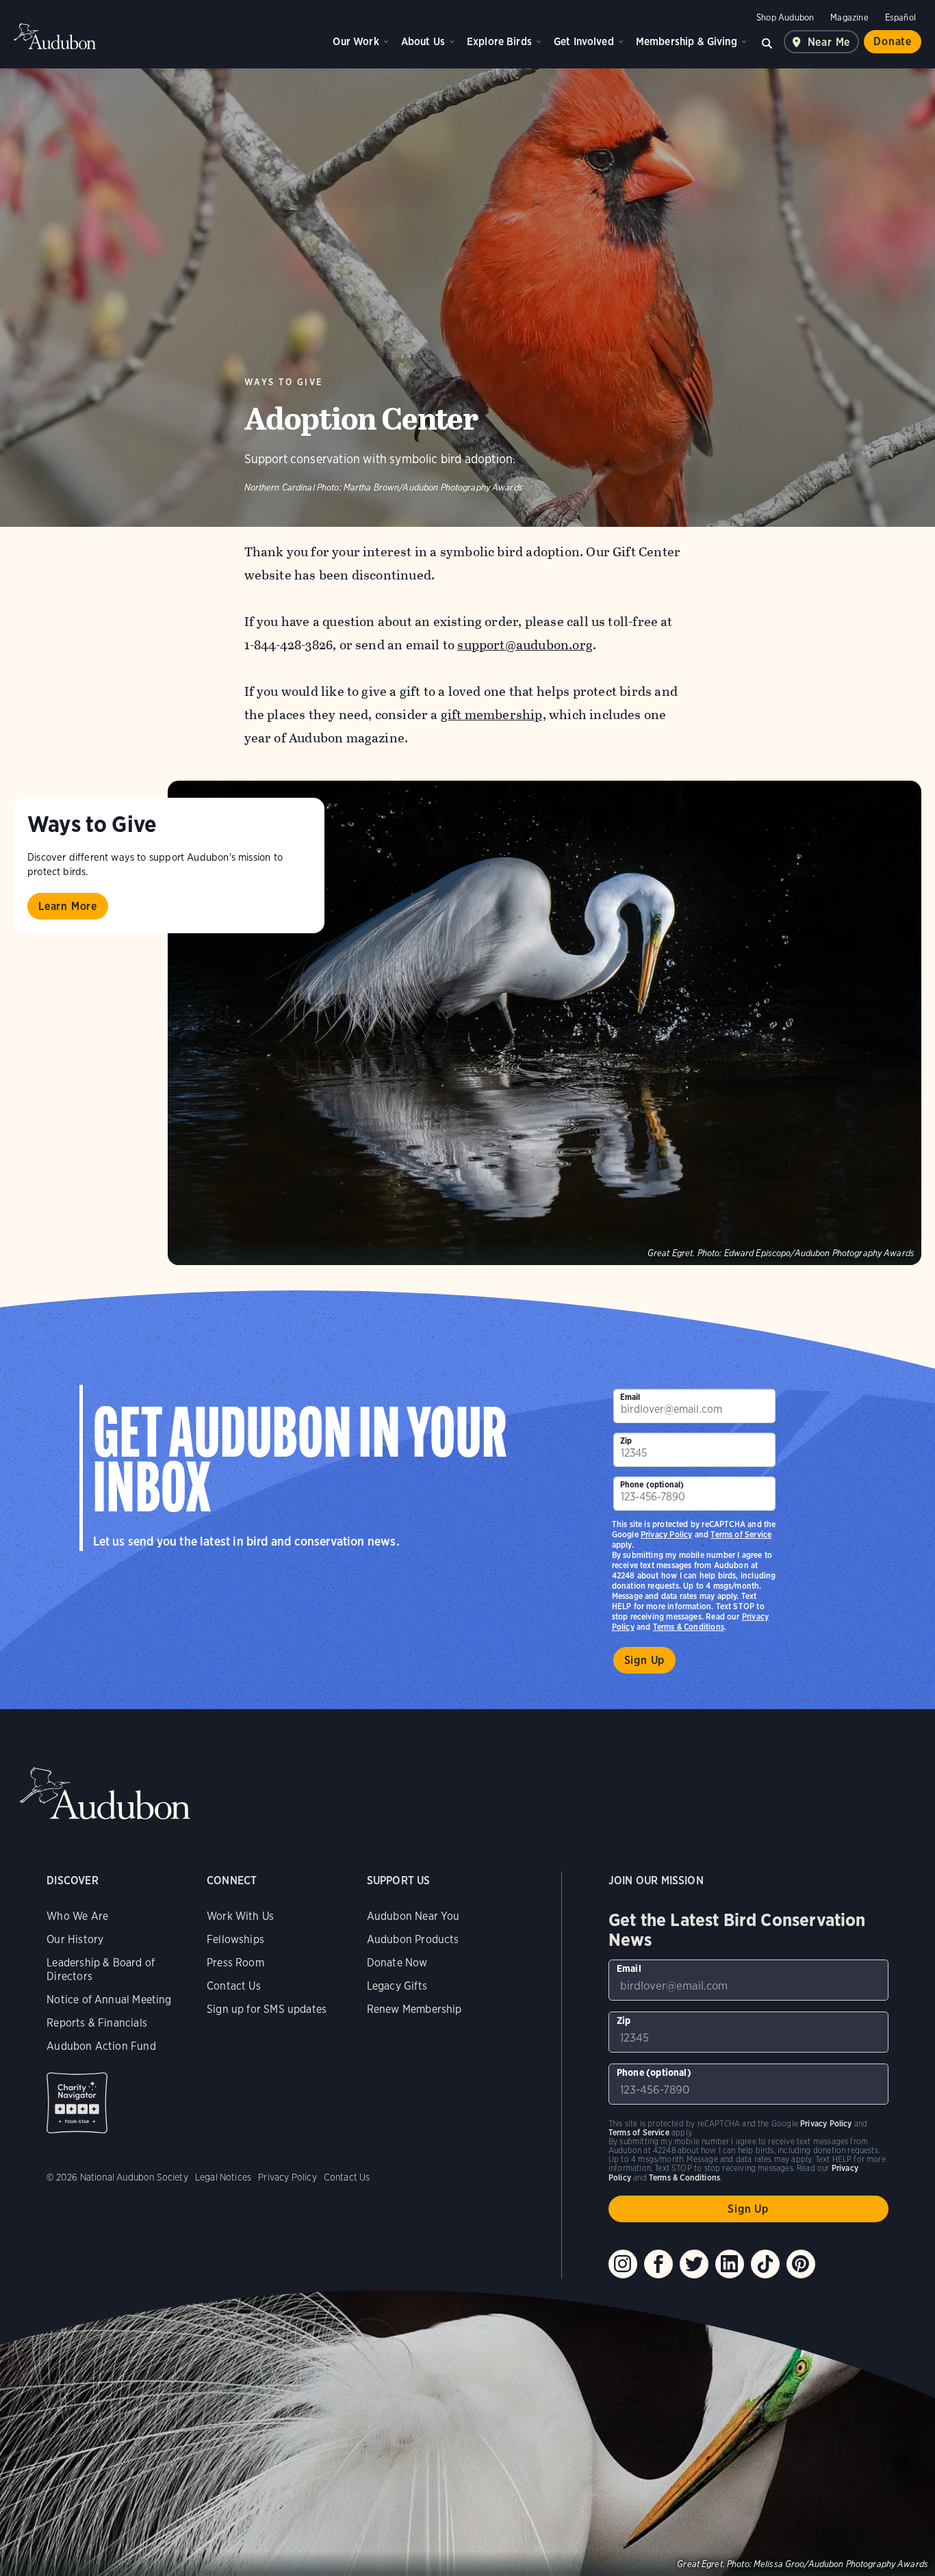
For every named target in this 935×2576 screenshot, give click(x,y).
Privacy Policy (667, 1534)
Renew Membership (414, 2009)
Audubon (55, 36)
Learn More (68, 906)
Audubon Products (413, 1939)
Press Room (235, 1963)
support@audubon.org (525, 645)
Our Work (356, 41)
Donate (893, 41)
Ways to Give (284, 382)
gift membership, (494, 715)
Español (900, 17)
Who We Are (77, 1916)
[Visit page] (545, 1023)
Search (767, 42)
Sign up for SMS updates (267, 2009)
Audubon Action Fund (101, 2046)
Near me (829, 42)
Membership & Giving (687, 41)
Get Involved (584, 41)
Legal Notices (223, 2177)
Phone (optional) (652, 1484)
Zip (626, 1441)
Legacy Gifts (397, 1986)
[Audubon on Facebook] (658, 2264)
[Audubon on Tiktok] (765, 2264)
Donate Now (397, 1963)
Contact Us (234, 1986)
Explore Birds (499, 41)
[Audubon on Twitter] (694, 2264)
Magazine (849, 17)
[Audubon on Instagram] (623, 2264)
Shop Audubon (785, 17)
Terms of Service (741, 1534)
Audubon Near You (413, 1916)
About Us (423, 41)
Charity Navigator (77, 2103)
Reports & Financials (97, 2023)
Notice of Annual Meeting (109, 2000)
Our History (75, 1939)
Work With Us (240, 1916)
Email (630, 1397)
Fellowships (235, 1939)
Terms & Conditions (689, 1627)
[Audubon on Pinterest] (801, 2264)
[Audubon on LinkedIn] (730, 2264)
